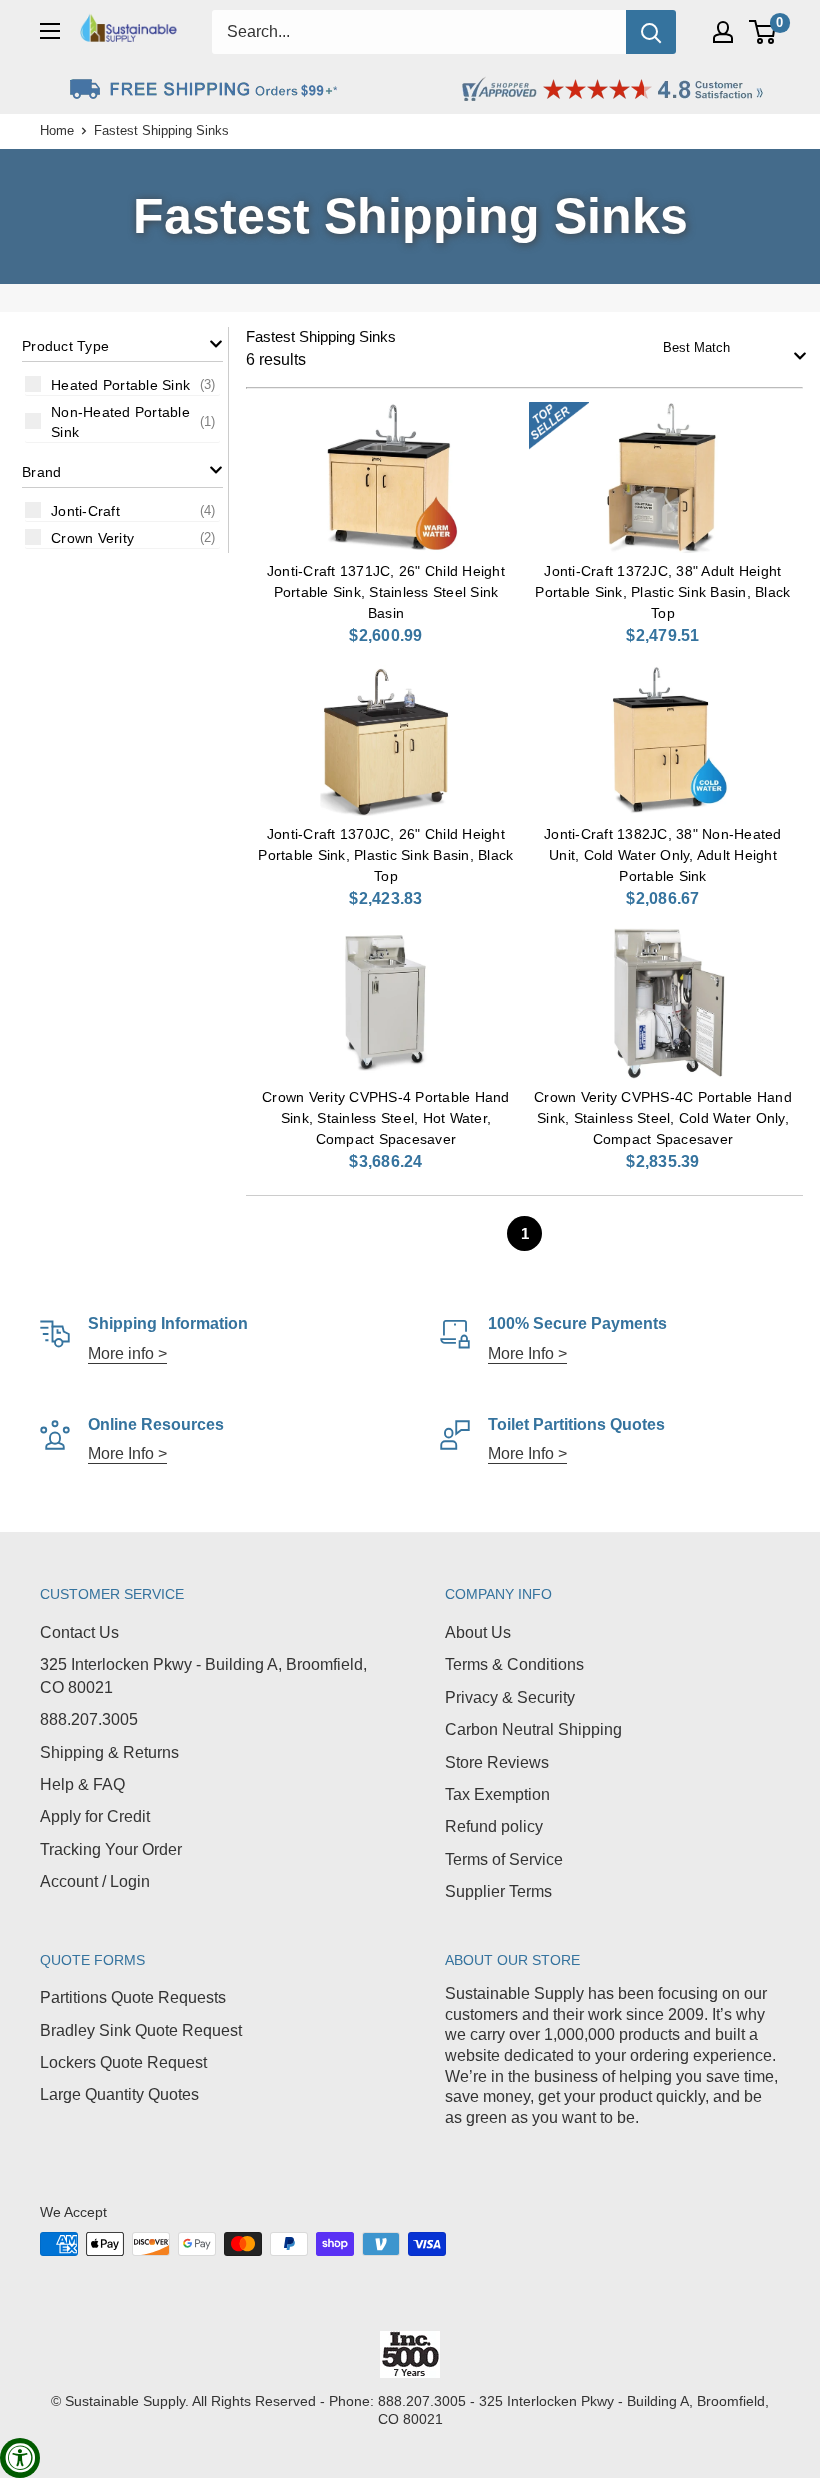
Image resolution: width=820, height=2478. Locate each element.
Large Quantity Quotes (119, 2094)
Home (57, 130)
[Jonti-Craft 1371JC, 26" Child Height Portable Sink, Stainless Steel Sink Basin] (386, 477)
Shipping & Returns (109, 1752)
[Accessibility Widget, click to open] (20, 2458)
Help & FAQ (82, 1784)
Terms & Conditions (514, 1664)
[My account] (723, 32)
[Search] (651, 32)
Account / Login (95, 1881)
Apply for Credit (95, 1816)
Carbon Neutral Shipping (533, 1729)
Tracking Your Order (111, 1849)
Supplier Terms (498, 1891)
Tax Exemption (497, 1794)
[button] (122, 344)
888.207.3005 (89, 1719)
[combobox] (728, 348)
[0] (763, 32)
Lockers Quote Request (123, 2062)
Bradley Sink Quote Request (141, 2030)
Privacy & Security (510, 1697)
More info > (127, 1353)
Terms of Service (504, 1859)
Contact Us (79, 1632)
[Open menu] (50, 31)
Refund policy (494, 1826)
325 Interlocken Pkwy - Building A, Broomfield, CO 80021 (203, 1675)
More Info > (527, 1353)
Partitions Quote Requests (133, 1997)
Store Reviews (497, 1762)
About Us (478, 1632)
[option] (122, 384)
